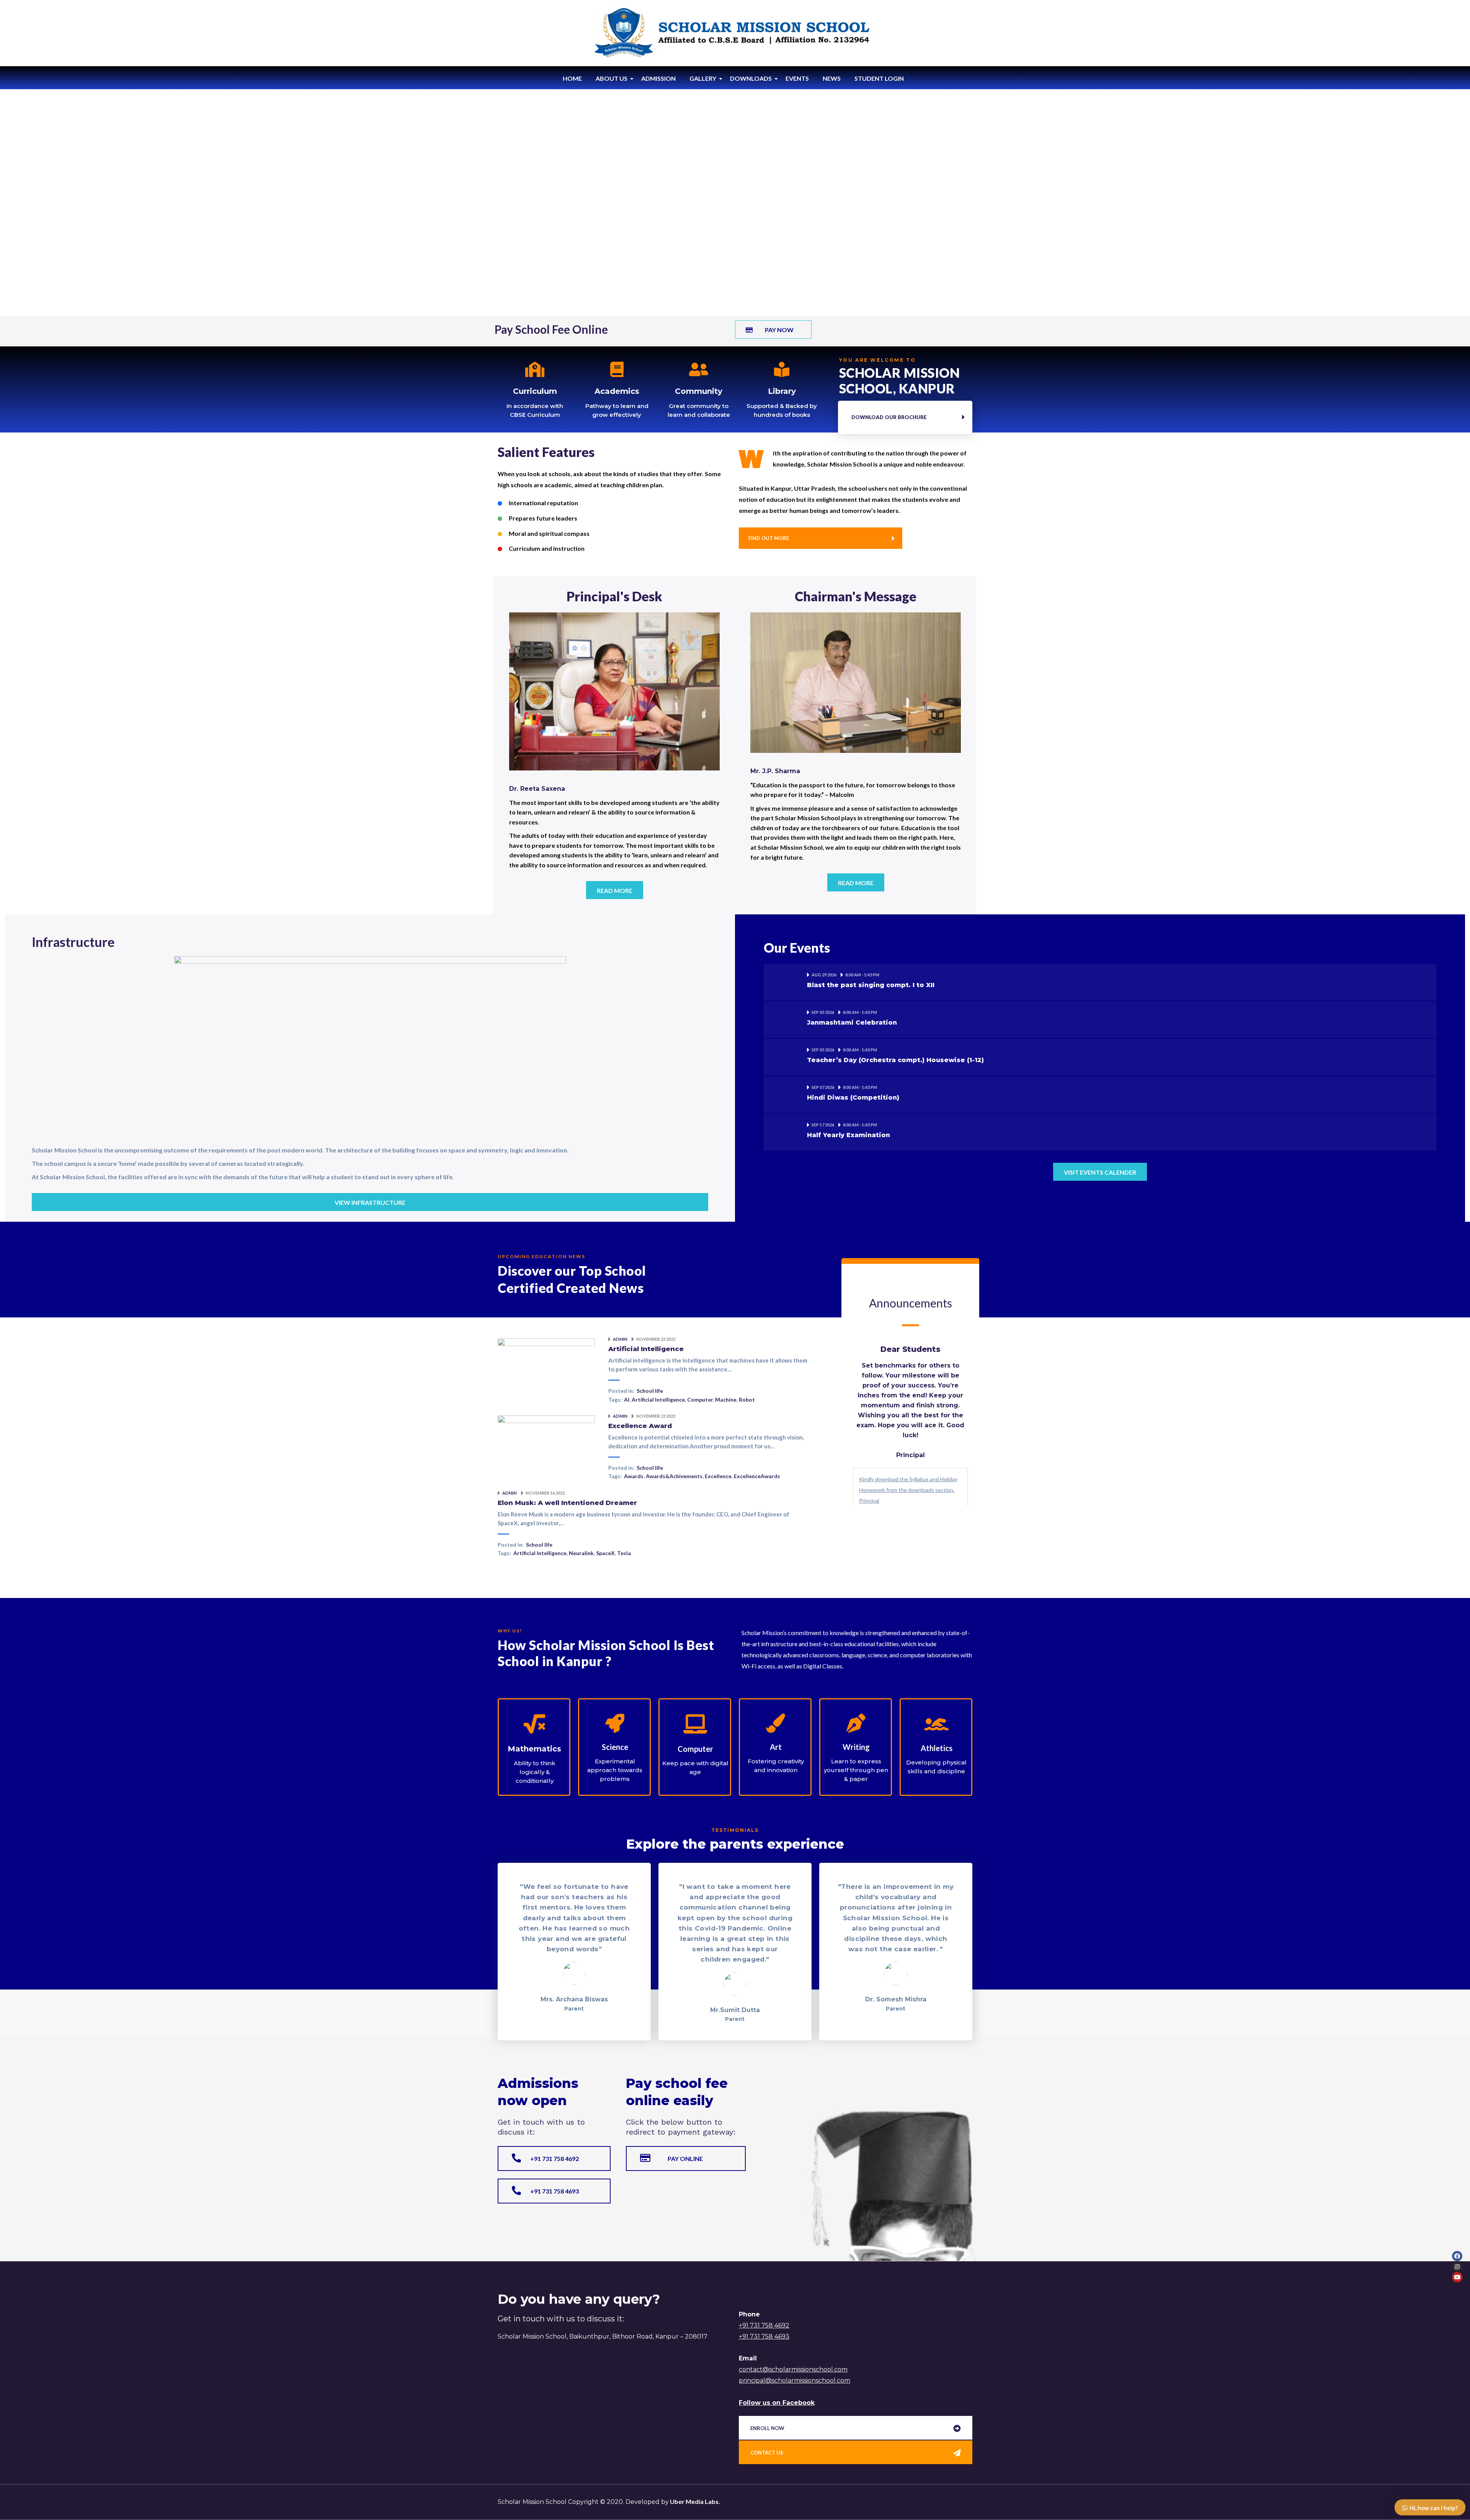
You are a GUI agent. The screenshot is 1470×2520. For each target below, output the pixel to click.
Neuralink (581, 1553)
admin (621, 1339)
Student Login (879, 78)
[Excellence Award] (546, 1439)
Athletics (937, 1748)
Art (776, 1747)
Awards (634, 1476)
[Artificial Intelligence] (546, 1362)
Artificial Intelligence (646, 1349)
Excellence (718, 1476)
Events (797, 78)
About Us (612, 78)
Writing (856, 1747)
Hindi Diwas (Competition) (853, 1098)
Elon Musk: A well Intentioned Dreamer (567, 1503)
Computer (700, 1400)
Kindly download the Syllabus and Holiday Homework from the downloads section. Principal (908, 1490)
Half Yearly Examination (849, 1135)
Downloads (751, 78)
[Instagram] (1457, 2267)
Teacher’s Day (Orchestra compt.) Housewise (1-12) (895, 1060)
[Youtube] (1457, 2277)
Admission (658, 78)
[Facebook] (1457, 2256)
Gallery (703, 78)
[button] (773, 330)
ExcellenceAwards (757, 1476)
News (832, 78)
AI (627, 1400)
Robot (747, 1400)
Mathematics (534, 1749)
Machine (726, 1400)
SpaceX (605, 1553)
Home (572, 78)
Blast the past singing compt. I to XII (871, 985)
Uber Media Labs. (694, 2501)
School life (650, 1391)
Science (615, 1747)
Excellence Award (640, 1426)
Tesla (624, 1553)
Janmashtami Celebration (852, 1023)
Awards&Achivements (674, 1476)
